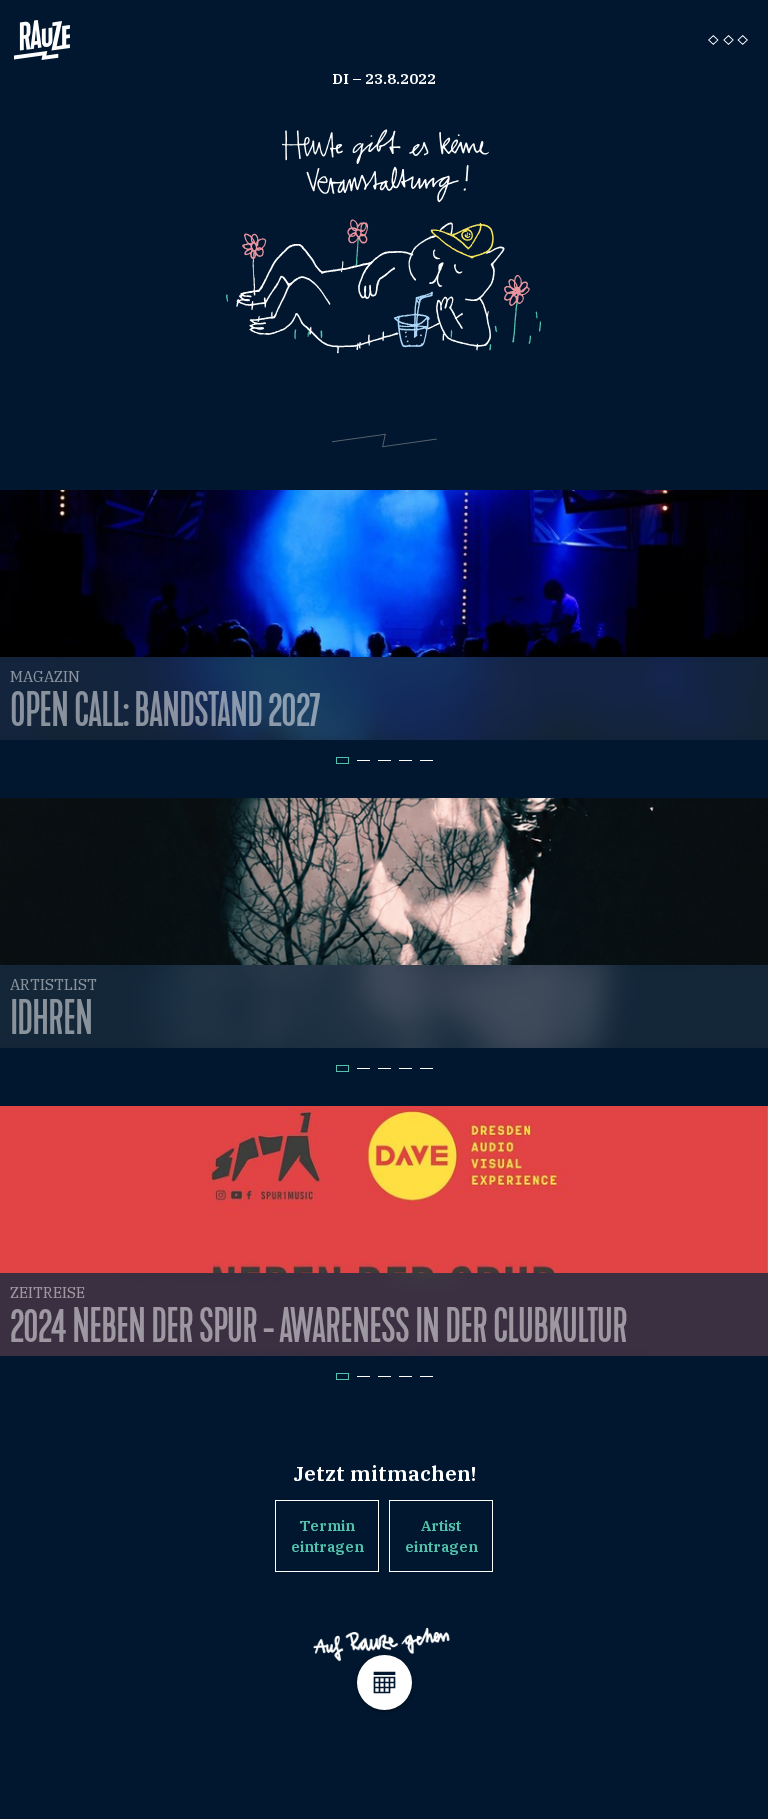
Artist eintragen (441, 1536)
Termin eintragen (327, 1536)
